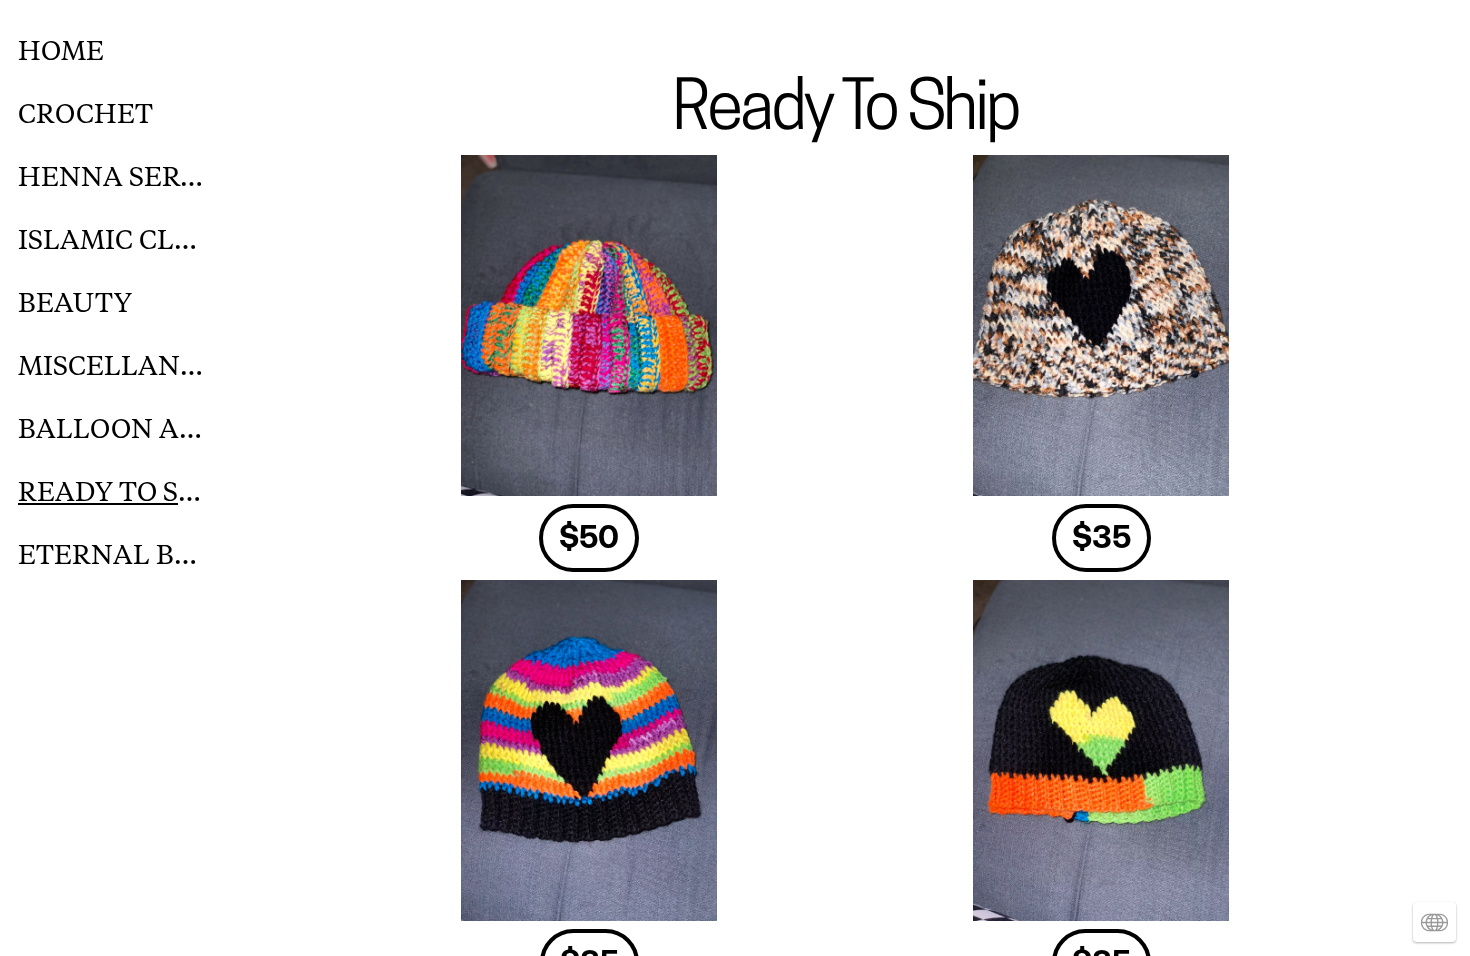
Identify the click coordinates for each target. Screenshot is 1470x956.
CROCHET (85, 114)
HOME (61, 51)
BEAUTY (75, 303)
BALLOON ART (112, 429)
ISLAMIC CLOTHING (112, 240)
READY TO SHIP (112, 492)
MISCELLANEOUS (112, 366)
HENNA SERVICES (112, 177)
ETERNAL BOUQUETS (112, 555)
